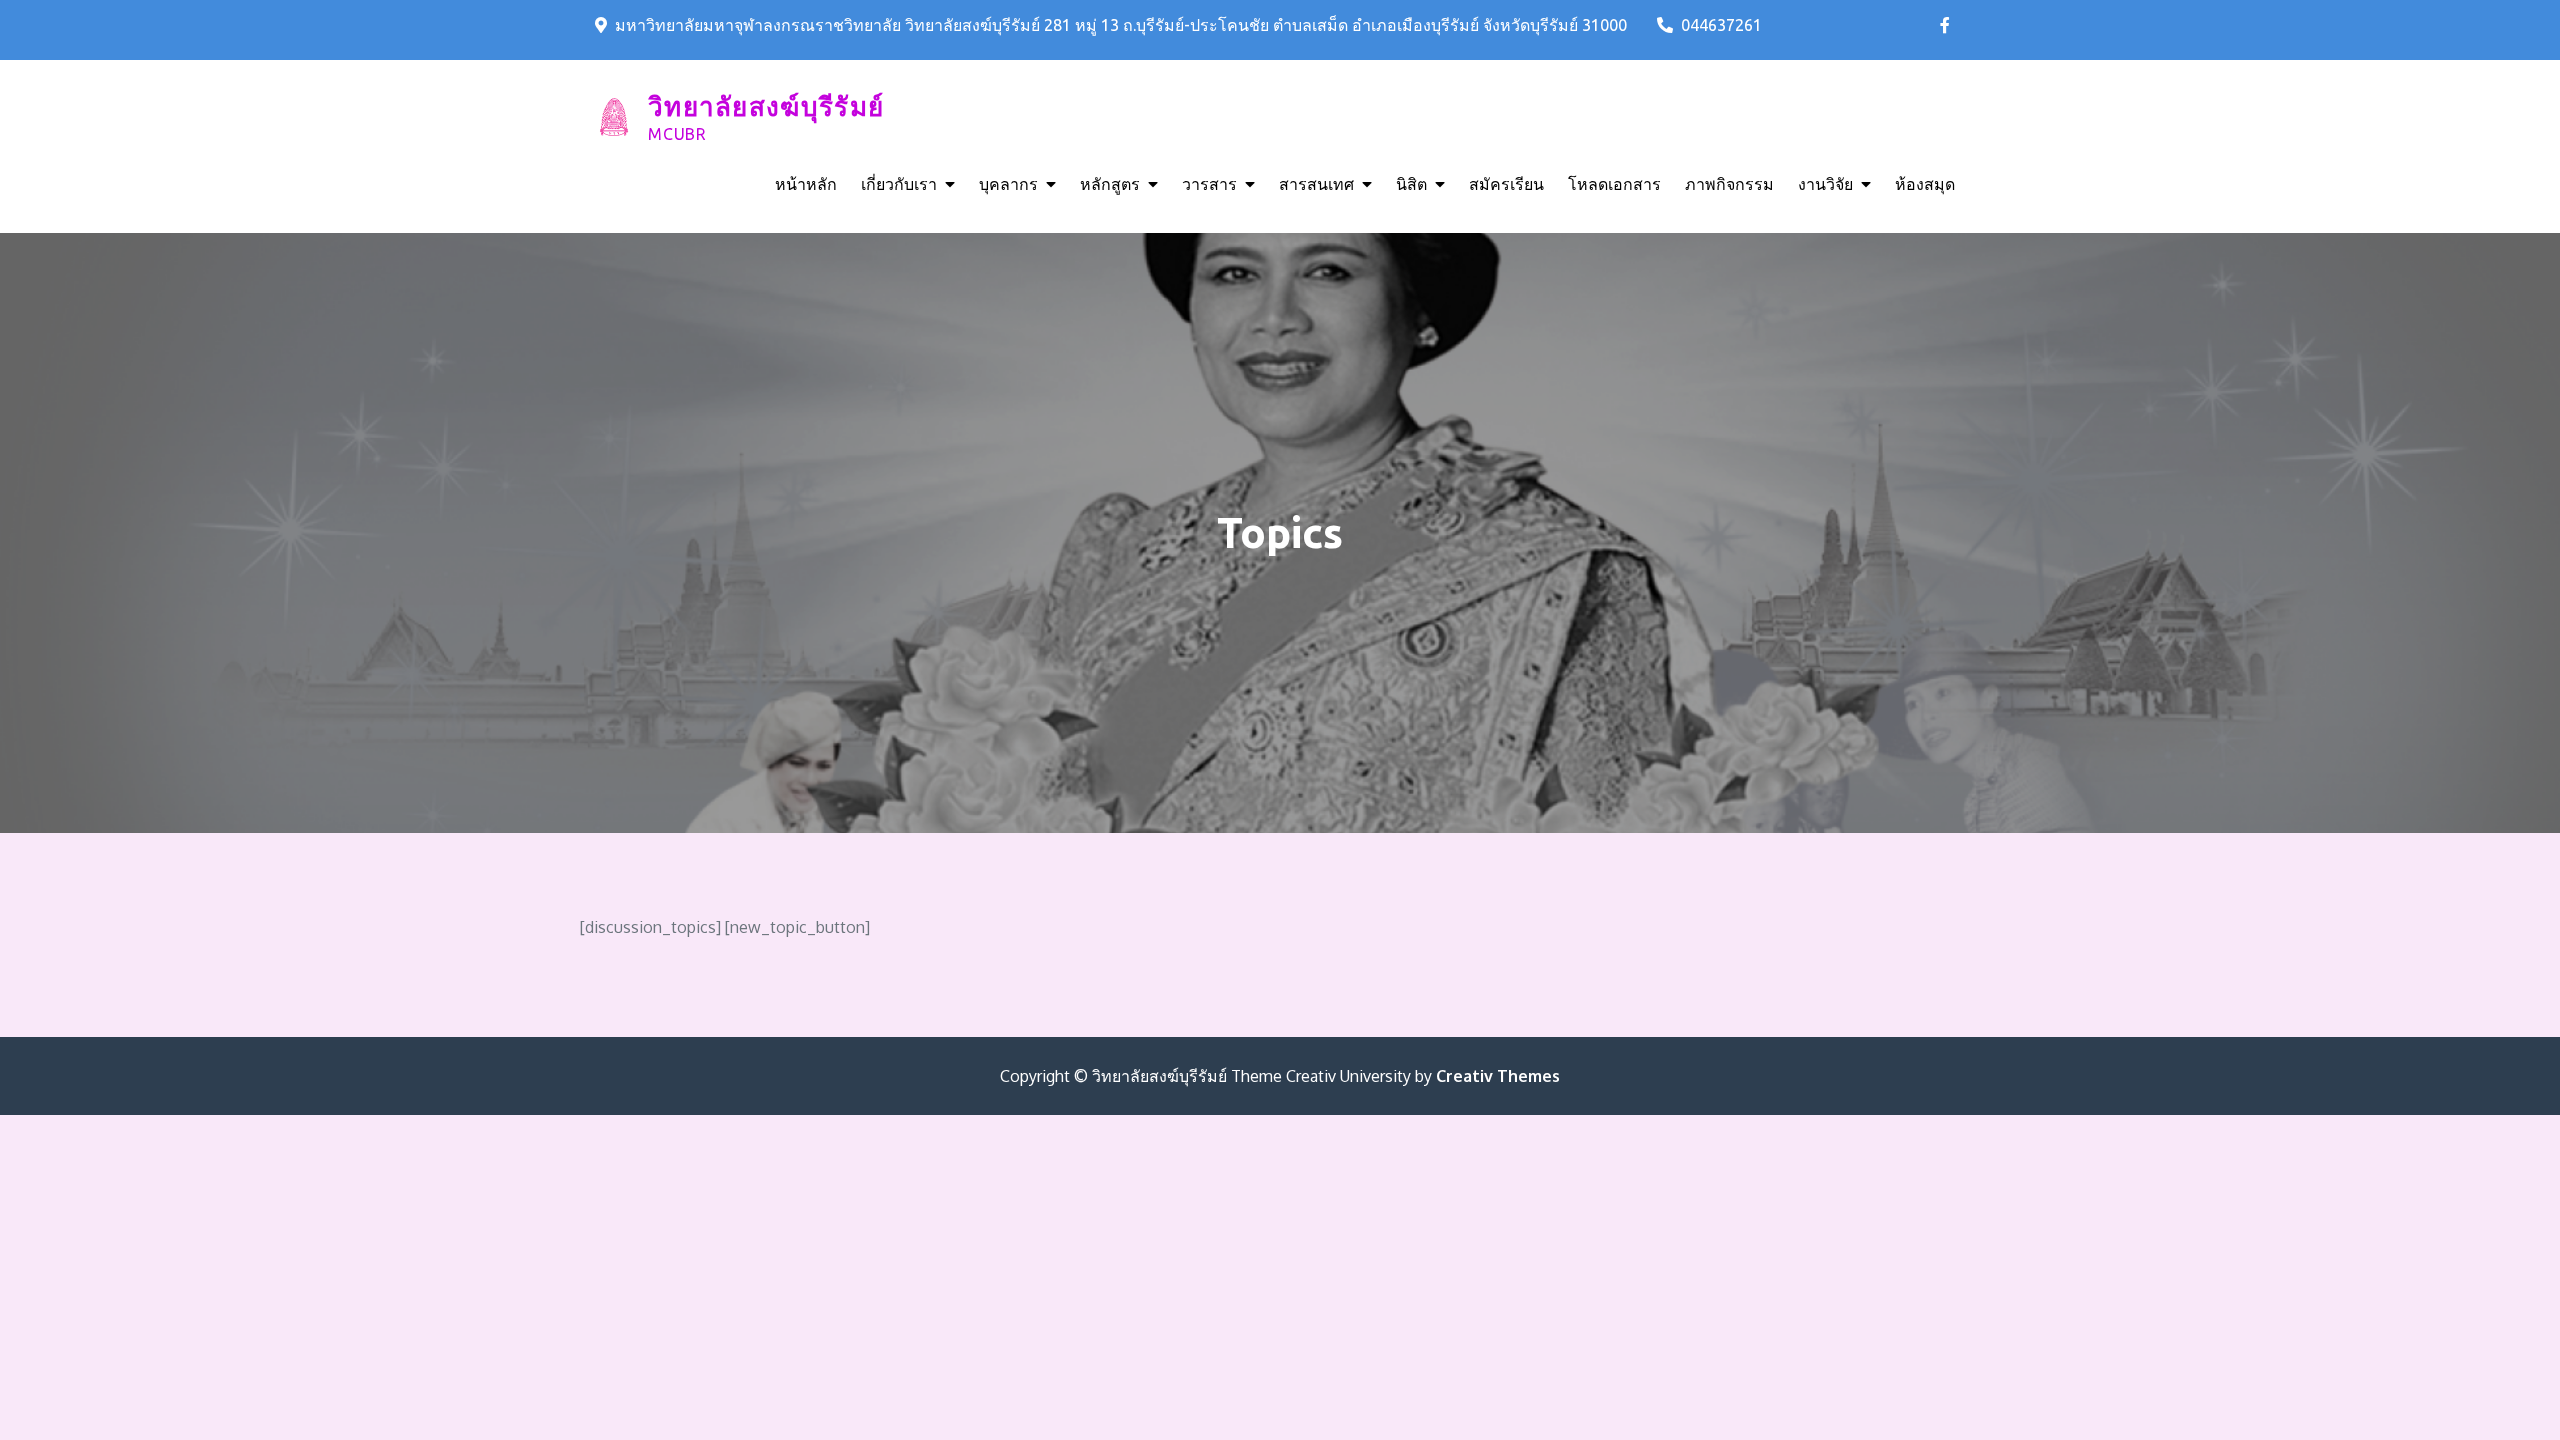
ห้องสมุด (1925, 184)
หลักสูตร (1110, 184)
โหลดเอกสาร (1614, 184)
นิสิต (1411, 184)
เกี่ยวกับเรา (899, 184)
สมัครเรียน (1506, 184)
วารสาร (1209, 184)
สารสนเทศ (1316, 184)
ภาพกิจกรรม (1729, 184)
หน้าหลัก (806, 184)
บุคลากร (1008, 184)
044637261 (1721, 25)
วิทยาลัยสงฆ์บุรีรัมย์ (766, 106)
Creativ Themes (1498, 1076)
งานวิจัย (1825, 184)
